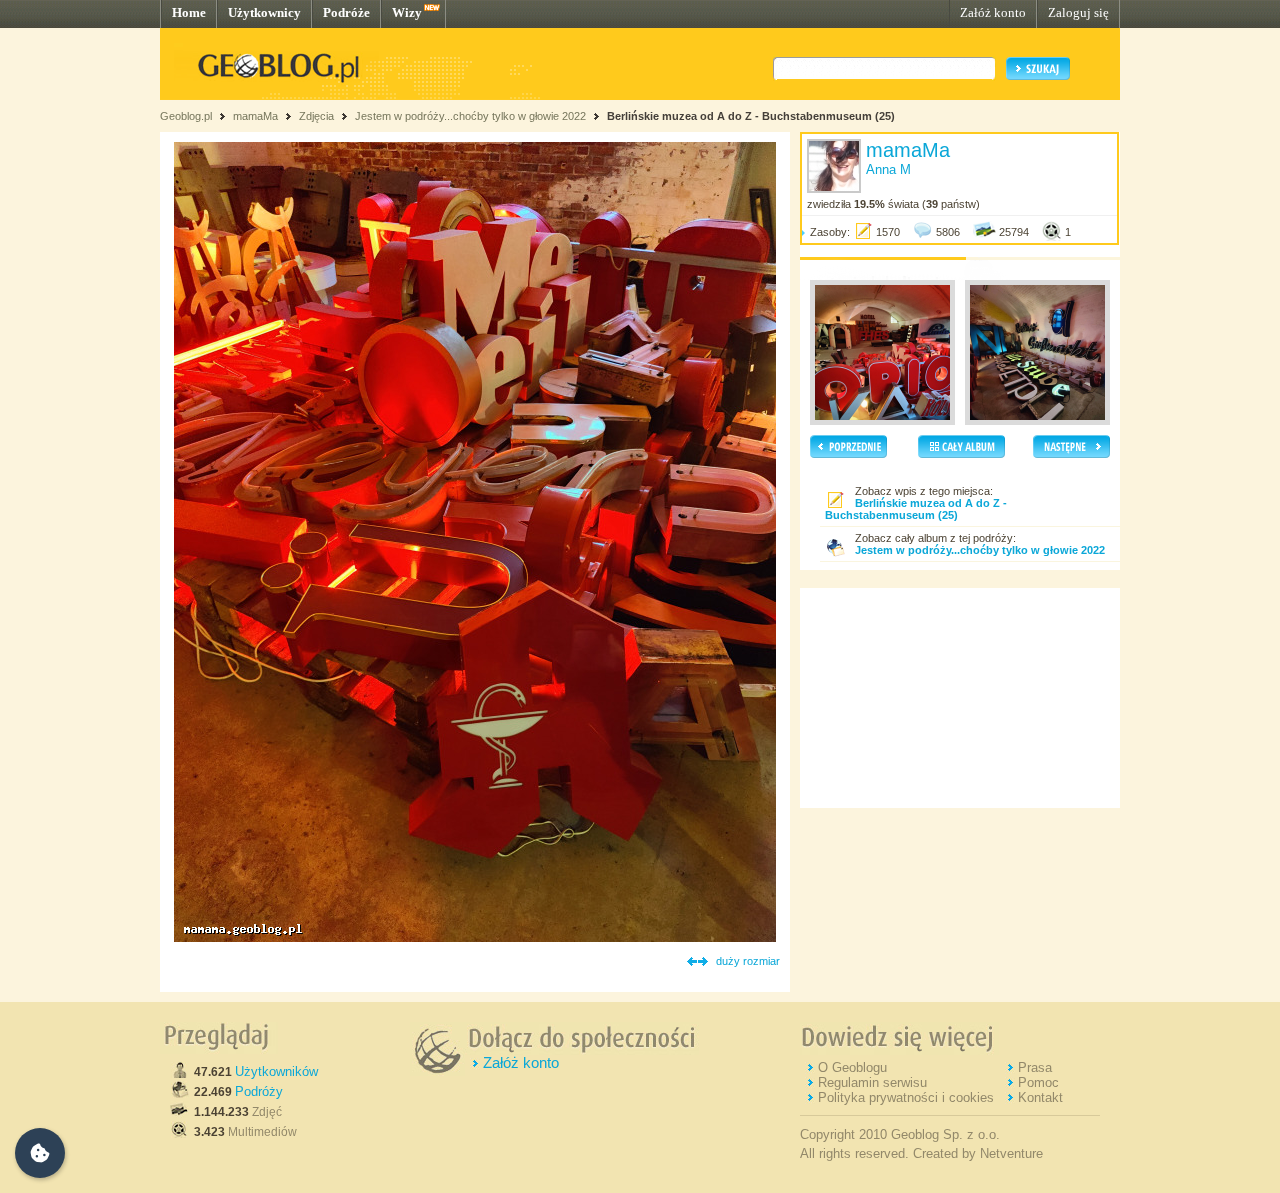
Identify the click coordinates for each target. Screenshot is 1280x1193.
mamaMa (255, 116)
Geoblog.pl (186, 116)
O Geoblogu (852, 1067)
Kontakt (1040, 1097)
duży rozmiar (748, 961)
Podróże (346, 12)
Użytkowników (276, 1071)
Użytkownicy (264, 12)
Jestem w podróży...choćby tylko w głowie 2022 (470, 116)
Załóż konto (993, 12)
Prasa (1035, 1067)
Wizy (407, 12)
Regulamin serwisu (872, 1082)
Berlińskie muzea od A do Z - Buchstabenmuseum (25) (751, 116)
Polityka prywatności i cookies (906, 1097)
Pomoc (1038, 1082)
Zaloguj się (1078, 12)
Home (189, 12)
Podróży (259, 1091)
